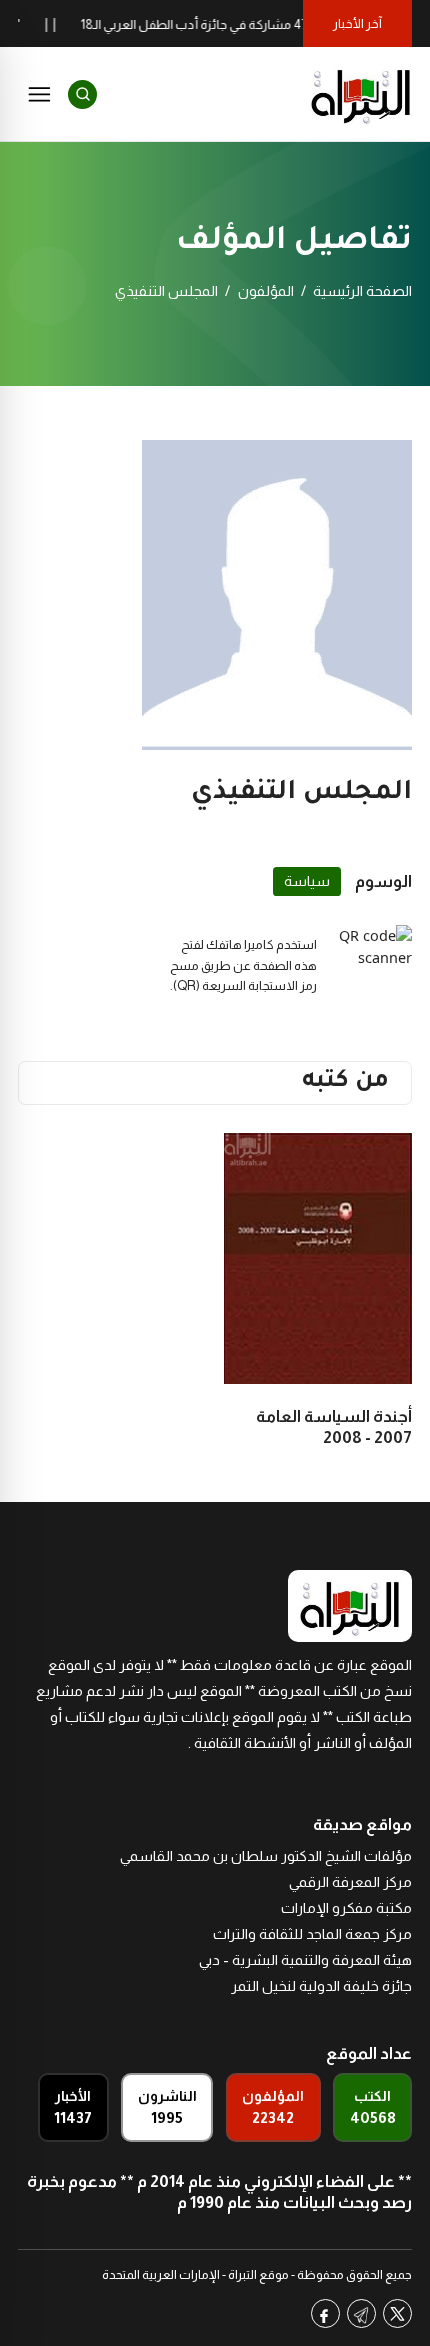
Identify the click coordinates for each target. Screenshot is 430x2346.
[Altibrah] (361, 94)
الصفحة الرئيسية (362, 291)
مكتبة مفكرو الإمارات (346, 1908)
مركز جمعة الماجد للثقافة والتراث (312, 1934)
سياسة (307, 881)
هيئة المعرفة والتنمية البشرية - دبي (305, 1960)
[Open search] (82, 94)
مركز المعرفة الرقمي (350, 1882)
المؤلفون (266, 291)
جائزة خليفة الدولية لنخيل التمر (321, 1986)
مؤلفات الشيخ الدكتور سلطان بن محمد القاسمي (266, 1856)
